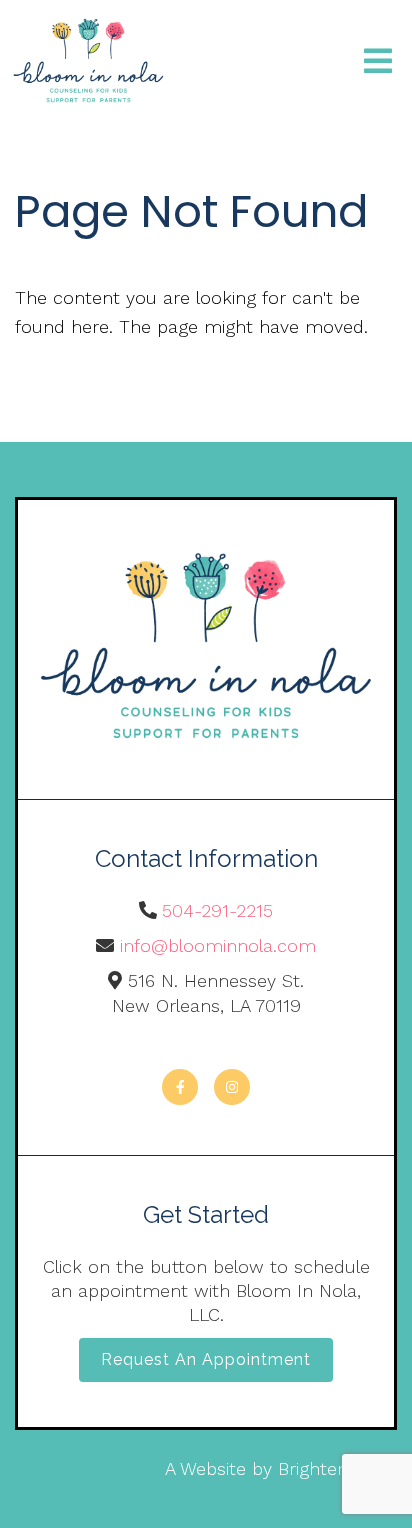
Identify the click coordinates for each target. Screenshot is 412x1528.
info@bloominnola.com (218, 945)
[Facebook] (180, 1087)
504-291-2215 (217, 910)
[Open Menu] (378, 62)
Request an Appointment (206, 1359)
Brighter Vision (337, 1468)
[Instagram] (232, 1087)
